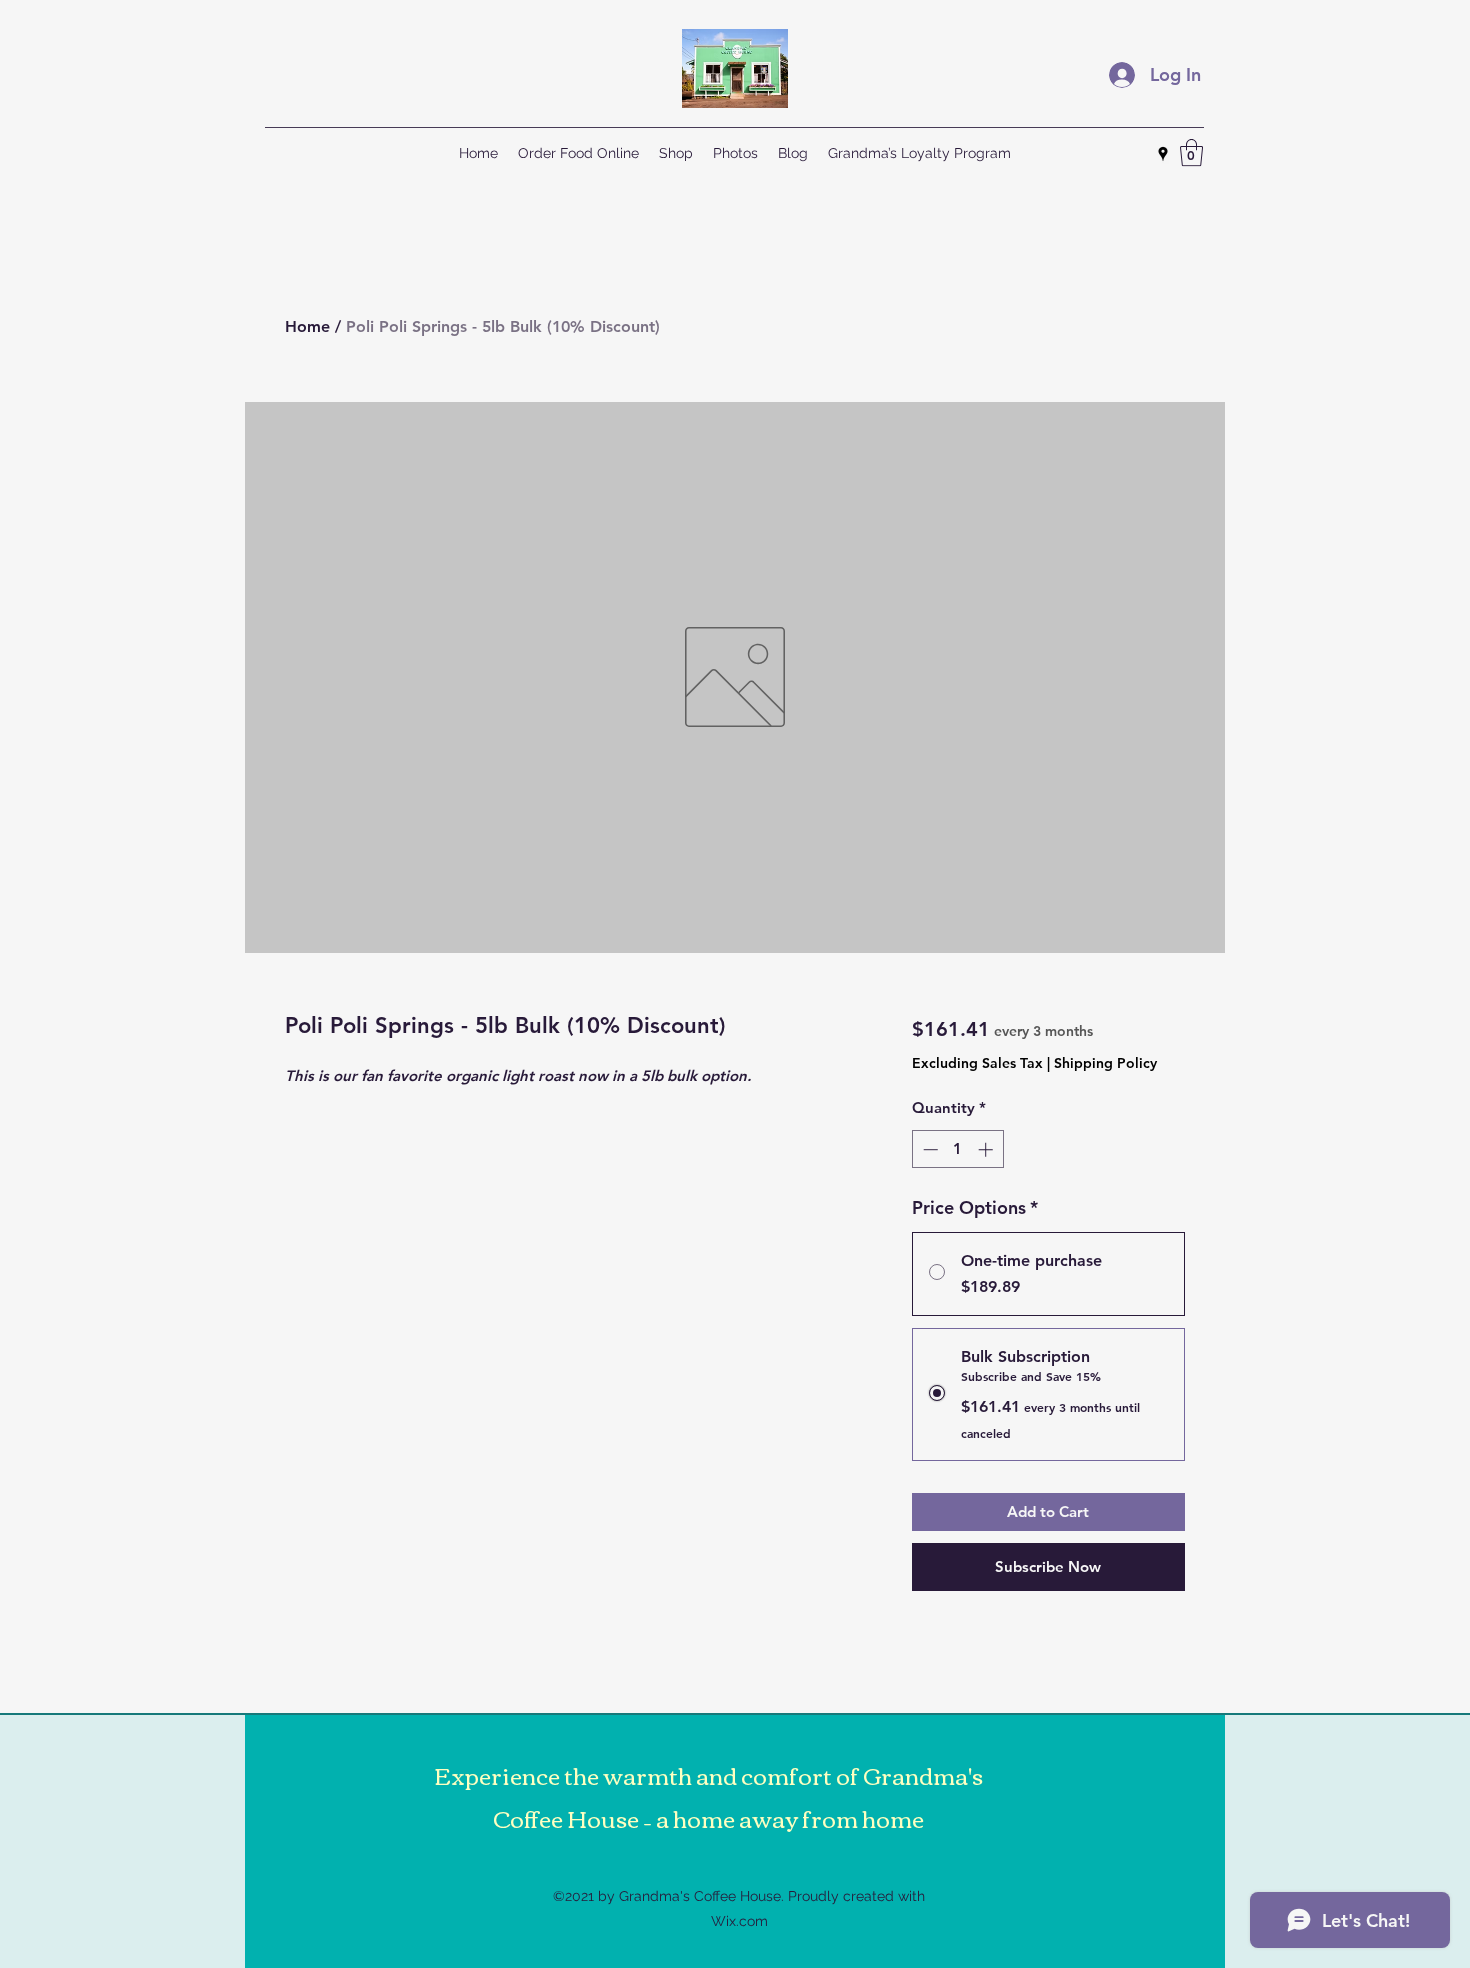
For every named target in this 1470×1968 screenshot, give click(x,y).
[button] (1191, 152)
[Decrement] (928, 1149)
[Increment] (987, 1149)
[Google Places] (1163, 154)
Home (307, 326)
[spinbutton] (957, 1149)
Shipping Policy (1105, 1063)
